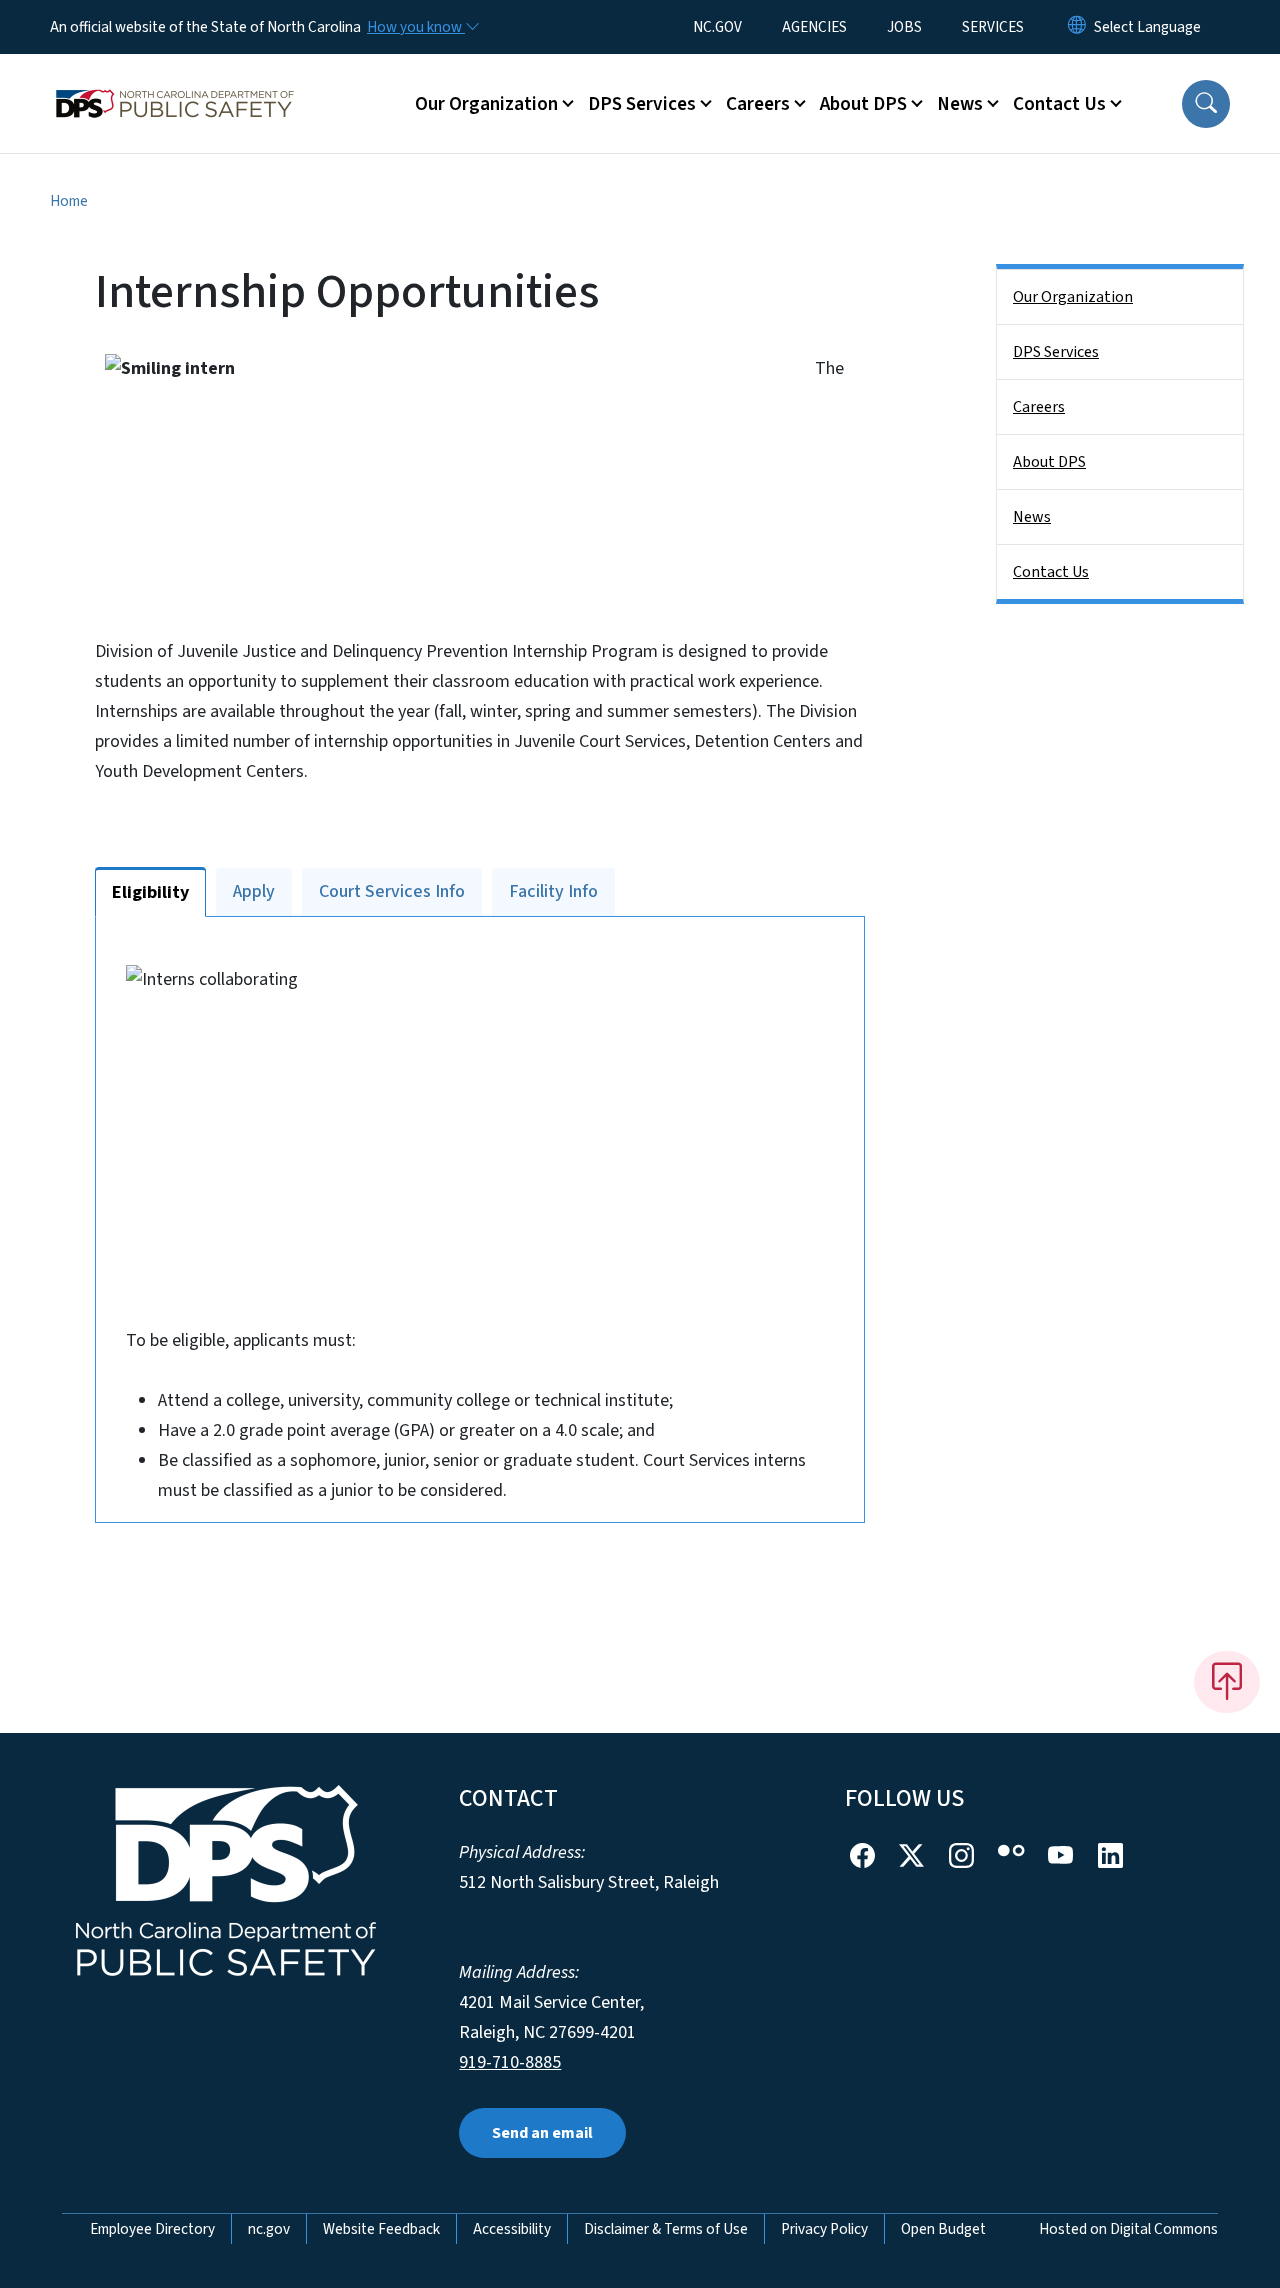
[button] (1206, 104)
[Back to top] (1227, 1682)
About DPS (1049, 462)
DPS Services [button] (642, 104)
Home (69, 201)
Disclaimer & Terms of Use (666, 2229)
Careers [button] (758, 104)
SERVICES (993, 27)
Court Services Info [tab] (392, 891)
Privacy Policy (824, 2229)
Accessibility (512, 2229)
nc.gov (269, 2229)
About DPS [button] (863, 104)
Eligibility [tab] (150, 892)
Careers (1039, 407)
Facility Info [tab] (553, 891)
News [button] (960, 104)
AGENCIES (814, 27)
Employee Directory (152, 2229)
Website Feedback (381, 2229)
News (1032, 517)
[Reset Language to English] (1077, 27)
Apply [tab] (254, 891)
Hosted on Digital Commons (1128, 2229)
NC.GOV (717, 27)
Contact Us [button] (1059, 104)
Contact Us (1051, 572)
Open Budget (943, 2229)
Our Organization (1073, 297)
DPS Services (1056, 352)
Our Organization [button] (486, 104)
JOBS (904, 27)
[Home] (175, 81)
